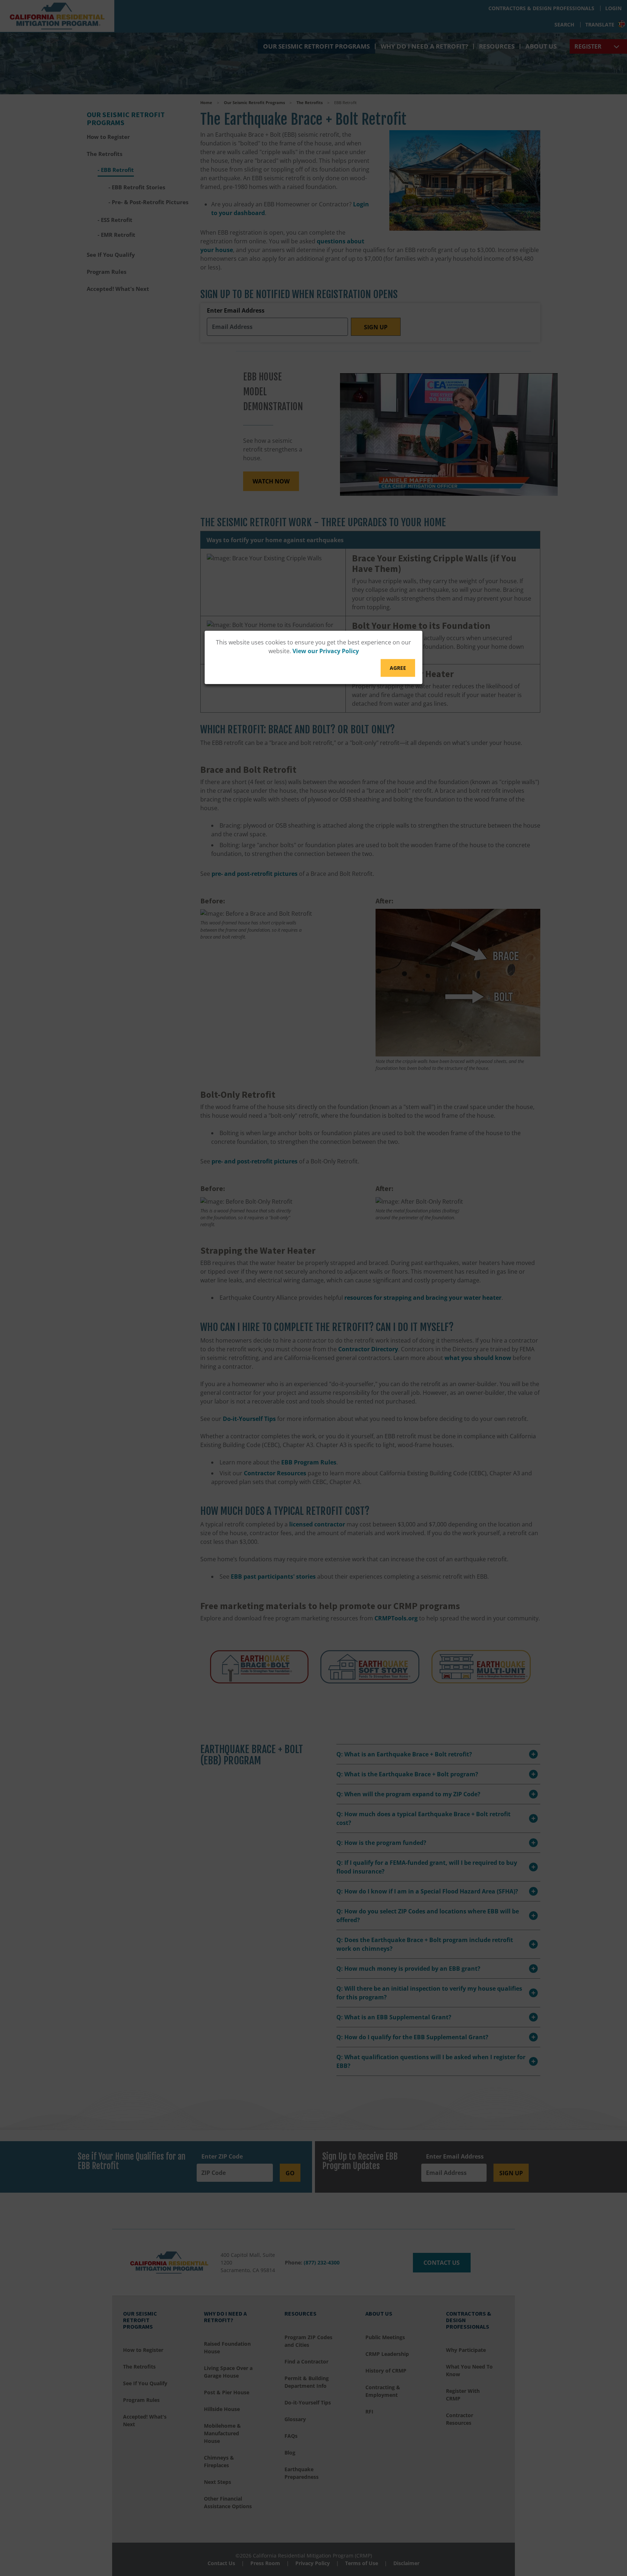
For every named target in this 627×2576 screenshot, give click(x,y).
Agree (398, 668)
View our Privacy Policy (326, 651)
